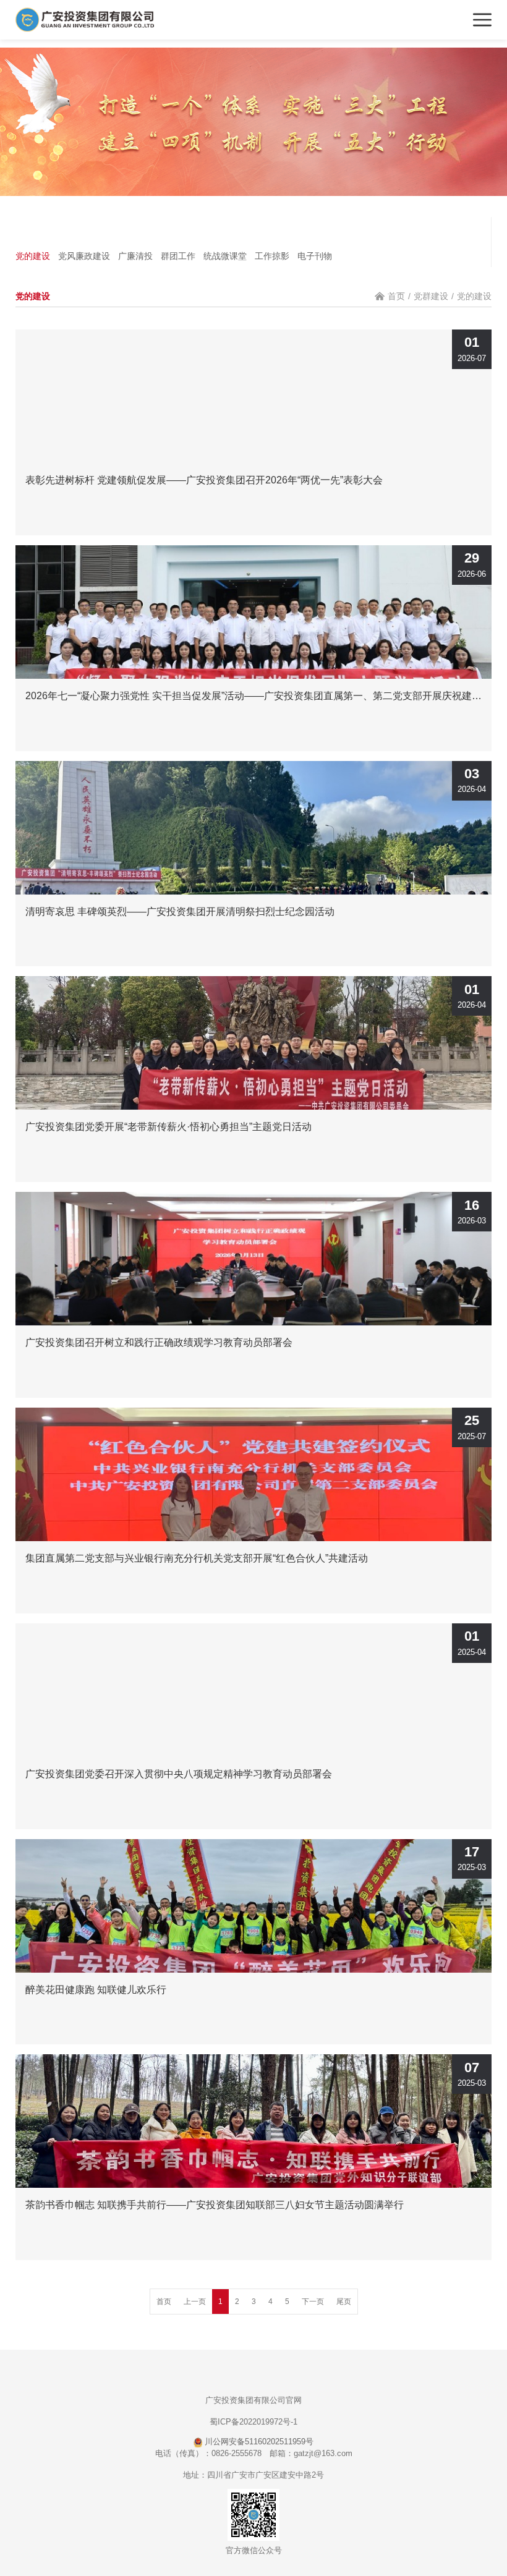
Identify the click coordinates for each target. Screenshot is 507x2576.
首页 (396, 296)
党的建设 (33, 256)
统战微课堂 (225, 256)
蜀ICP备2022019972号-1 (253, 2422)
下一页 (313, 2302)
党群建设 (431, 296)
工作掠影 (272, 256)
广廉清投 (135, 256)
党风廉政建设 (84, 256)
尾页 (344, 2302)
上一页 (195, 2302)
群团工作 (178, 256)
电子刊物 (315, 256)
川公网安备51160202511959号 (258, 2442)
